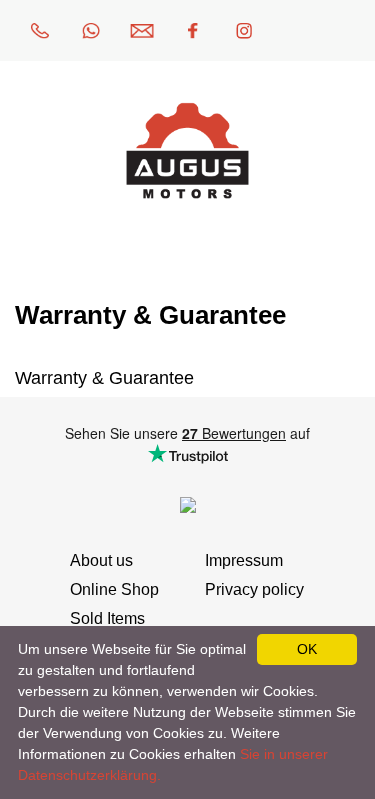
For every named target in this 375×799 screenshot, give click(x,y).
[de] (295, 30)
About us (101, 560)
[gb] (346, 30)
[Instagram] (244, 30)
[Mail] (142, 30)
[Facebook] (193, 30)
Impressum (244, 560)
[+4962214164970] (40, 30)
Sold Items (107, 618)
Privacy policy (254, 589)
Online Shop (114, 589)
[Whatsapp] (91, 30)
